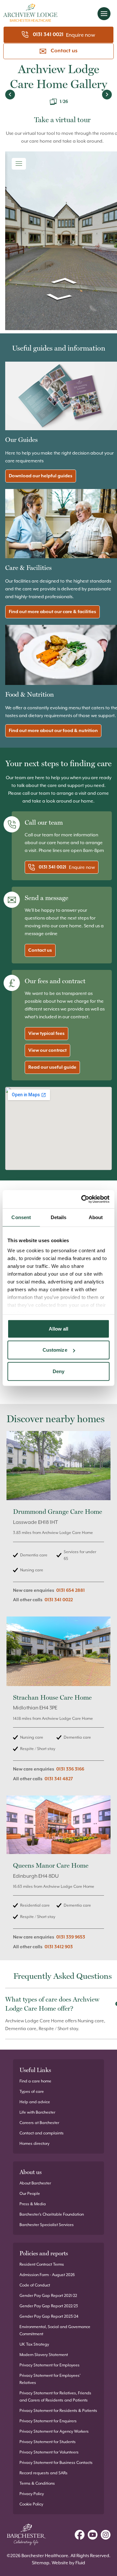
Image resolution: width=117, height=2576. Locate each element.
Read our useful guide (52, 1067)
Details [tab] (59, 1217)
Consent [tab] (21, 1217)
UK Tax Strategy (34, 2344)
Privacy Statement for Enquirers (48, 2421)
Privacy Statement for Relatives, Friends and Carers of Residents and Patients (55, 2397)
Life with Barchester (37, 2112)
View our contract (47, 1050)
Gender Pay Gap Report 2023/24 (49, 2316)
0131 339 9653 (71, 1937)
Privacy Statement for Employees (50, 2365)
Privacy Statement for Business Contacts (56, 2463)
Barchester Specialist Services (47, 2225)
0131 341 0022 (59, 1600)
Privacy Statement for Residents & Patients (58, 2411)
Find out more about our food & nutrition (53, 731)
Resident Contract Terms (42, 2264)
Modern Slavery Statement (44, 2355)
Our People (30, 2194)
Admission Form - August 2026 (47, 2275)
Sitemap (41, 2563)
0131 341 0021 (48, 35)
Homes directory (34, 2144)
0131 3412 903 (59, 1947)
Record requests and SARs (44, 2473)
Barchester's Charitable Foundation (52, 2214)
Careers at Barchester (39, 2123)
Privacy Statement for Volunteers (49, 2452)
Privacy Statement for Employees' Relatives (50, 2379)
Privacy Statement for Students (48, 2442)
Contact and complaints (42, 2133)
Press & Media (33, 2204)
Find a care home (35, 2081)
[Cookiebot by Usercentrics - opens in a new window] (83, 1199)
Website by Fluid (68, 2563)
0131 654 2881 (71, 1591)
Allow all (59, 1328)
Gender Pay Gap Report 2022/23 (49, 2306)
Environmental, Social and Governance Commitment (55, 2330)
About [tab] (96, 1217)
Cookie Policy (31, 2504)
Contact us (64, 51)
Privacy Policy (32, 2494)
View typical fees (46, 1034)
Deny (58, 1371)
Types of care (32, 2092)
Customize (55, 1350)
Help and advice (35, 2102)
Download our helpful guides (41, 476)
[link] (58, 1521)
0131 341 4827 (59, 1779)
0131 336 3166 (70, 1769)
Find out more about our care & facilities (52, 612)
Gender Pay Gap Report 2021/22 (48, 2296)
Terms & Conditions (37, 2483)
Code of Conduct (35, 2285)
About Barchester (35, 2183)
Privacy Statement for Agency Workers (54, 2431)
